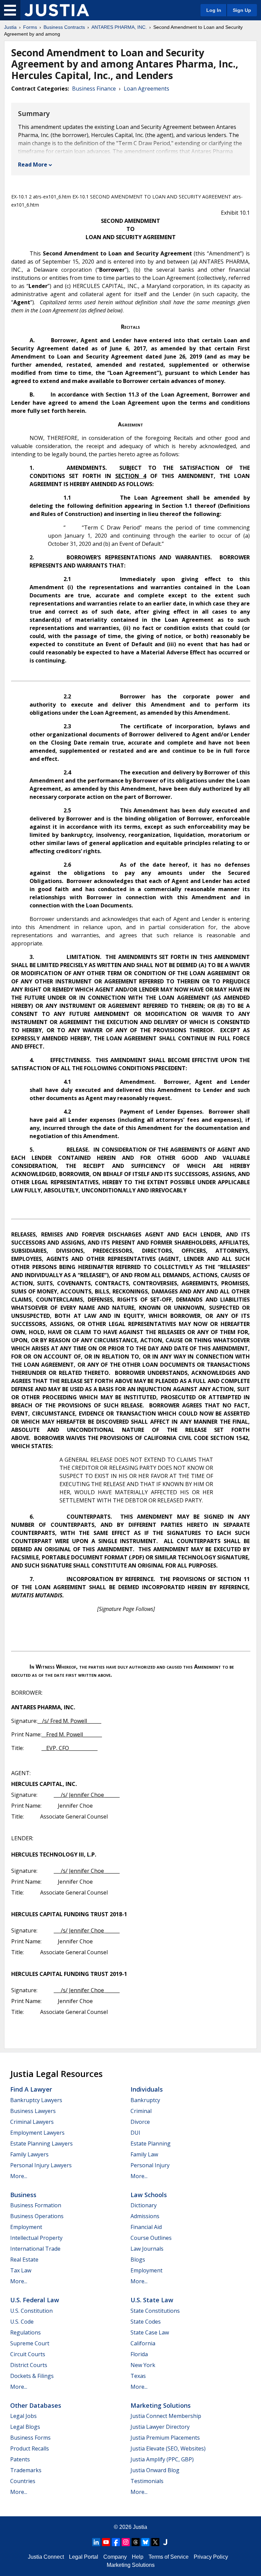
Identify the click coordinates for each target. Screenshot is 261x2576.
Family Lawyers (29, 2154)
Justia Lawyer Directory (160, 2427)
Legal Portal (84, 2557)
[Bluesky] (145, 2542)
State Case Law (150, 2332)
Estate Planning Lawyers (41, 2144)
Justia (10, 27)
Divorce (140, 2122)
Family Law (144, 2154)
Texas (138, 2376)
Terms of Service (169, 2557)
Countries (23, 2481)
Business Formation (36, 2205)
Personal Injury (150, 2165)
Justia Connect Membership (166, 2416)
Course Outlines (151, 2238)
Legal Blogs (25, 2427)
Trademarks (26, 2470)
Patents (20, 2459)
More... (19, 2176)
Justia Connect (46, 2557)
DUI (135, 2133)
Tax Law (21, 2270)
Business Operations (37, 2216)
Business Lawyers (33, 2111)
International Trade (35, 2249)
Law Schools (149, 2195)
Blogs (138, 2260)
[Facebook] (116, 2542)
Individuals (147, 2089)
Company (115, 2557)
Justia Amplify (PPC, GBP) (162, 2459)
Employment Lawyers (37, 2133)
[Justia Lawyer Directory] (165, 2542)
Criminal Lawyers (32, 2122)
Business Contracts (64, 27)
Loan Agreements (146, 89)
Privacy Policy (211, 2557)
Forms (30, 27)
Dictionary (144, 2205)
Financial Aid (146, 2227)
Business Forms (30, 2438)
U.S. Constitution (31, 2311)
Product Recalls (30, 2448)
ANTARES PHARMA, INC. (119, 27)
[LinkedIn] (96, 2542)
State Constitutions (155, 2311)
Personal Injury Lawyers (41, 2165)
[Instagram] (126, 2542)
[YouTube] (106, 2542)
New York (143, 2365)
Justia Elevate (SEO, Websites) (168, 2448)
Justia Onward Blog (155, 2470)
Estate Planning (151, 2144)
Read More (33, 165)
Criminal (141, 2111)
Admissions (145, 2216)
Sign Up (242, 10)
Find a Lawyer (31, 2089)
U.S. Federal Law (35, 2300)
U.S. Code (22, 2322)
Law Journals (147, 2249)
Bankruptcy (145, 2100)
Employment (26, 2227)
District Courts (29, 2365)
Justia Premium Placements (165, 2438)
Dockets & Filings (32, 2376)
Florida (139, 2354)
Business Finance (94, 89)
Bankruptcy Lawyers (36, 2100)
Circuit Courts (28, 2354)
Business (23, 2195)
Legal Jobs (23, 2416)
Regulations (25, 2332)
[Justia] (57, 10)
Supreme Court (30, 2343)
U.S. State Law (152, 2300)
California (143, 2343)
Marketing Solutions (161, 2405)
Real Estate (24, 2260)
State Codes (146, 2322)
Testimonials (147, 2481)
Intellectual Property (36, 2238)
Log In (214, 10)
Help (138, 2557)
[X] (155, 2542)
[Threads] (136, 2542)
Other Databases (36, 2405)
